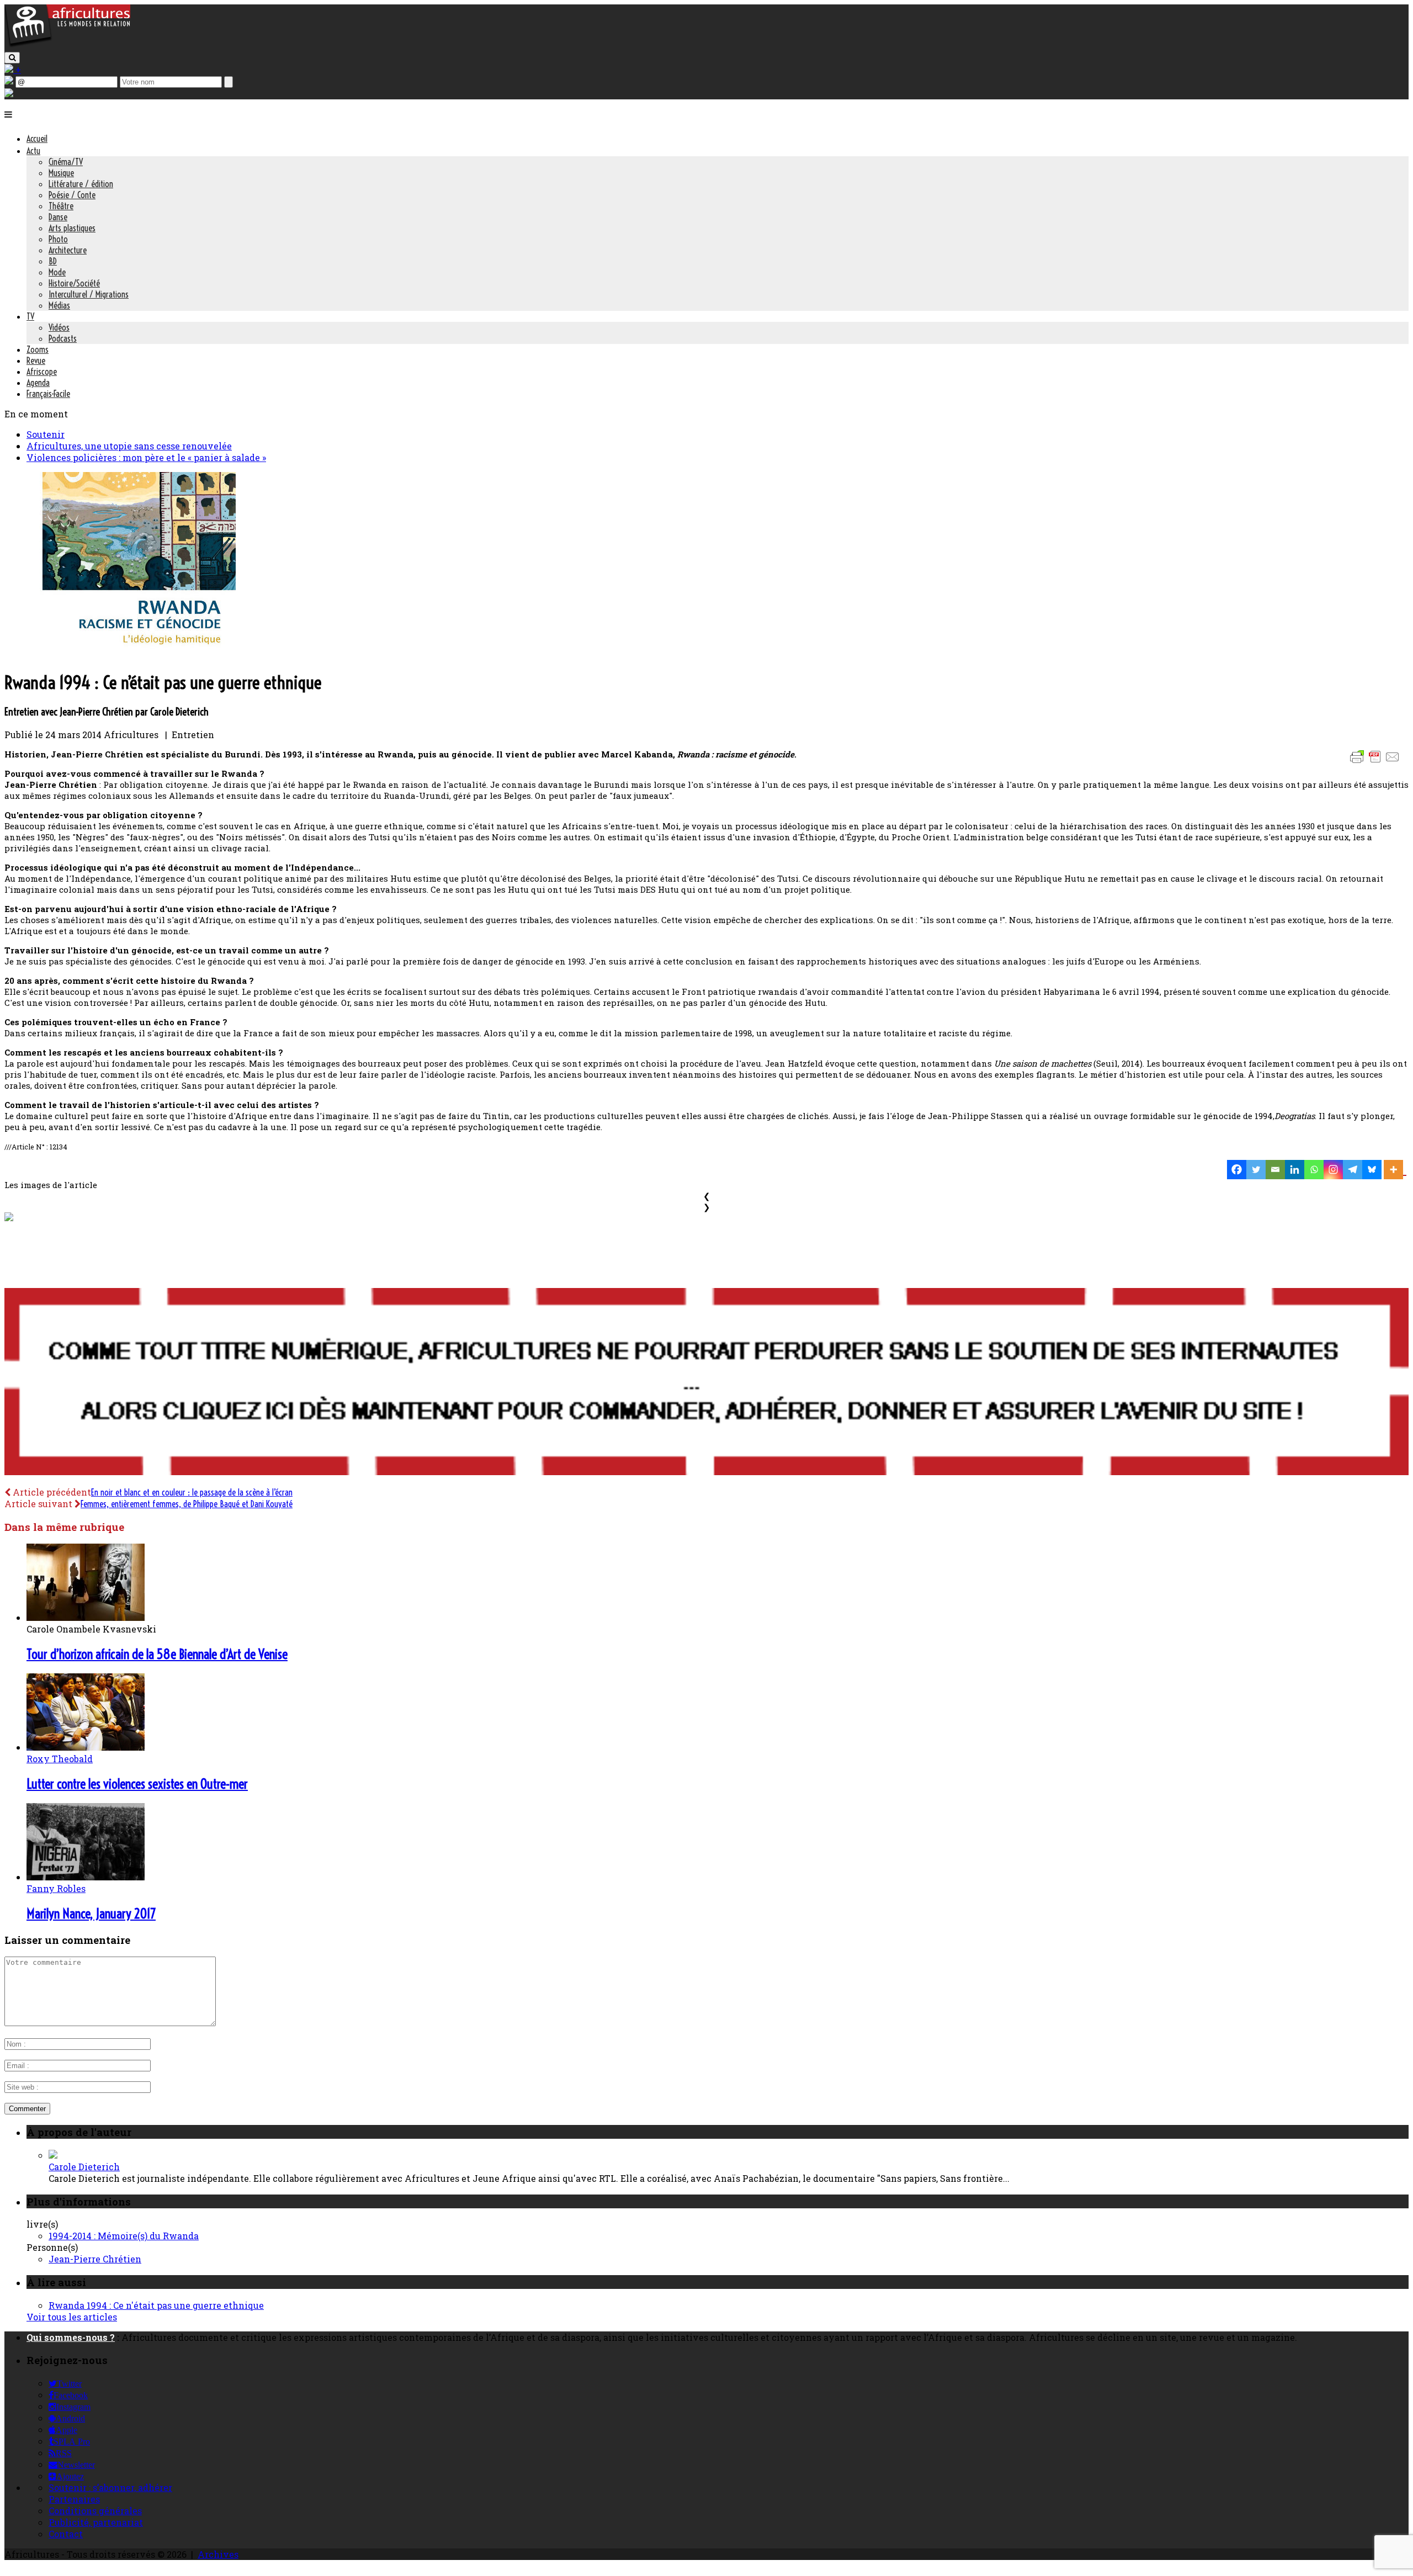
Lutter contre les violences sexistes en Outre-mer (137, 1784)
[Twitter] (1256, 1170)
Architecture (68, 250)
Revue (36, 361)
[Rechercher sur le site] (12, 58)
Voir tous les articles (72, 2317)
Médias (59, 305)
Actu (33, 151)
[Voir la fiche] (53, 2155)
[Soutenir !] (706, 1383)
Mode (57, 272)
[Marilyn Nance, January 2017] (86, 1877)
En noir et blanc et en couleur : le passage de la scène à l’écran (192, 1492)
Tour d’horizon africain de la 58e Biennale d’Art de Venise (157, 1654)
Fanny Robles (56, 1888)
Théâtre (61, 206)
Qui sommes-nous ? (71, 2337)
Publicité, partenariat (96, 2522)
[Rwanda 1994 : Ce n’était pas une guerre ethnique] (120, 654)
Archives (218, 2554)
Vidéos (59, 327)
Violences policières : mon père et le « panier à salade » (146, 457)
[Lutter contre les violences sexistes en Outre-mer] (86, 1747)
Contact (66, 2534)
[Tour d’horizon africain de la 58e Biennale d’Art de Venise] (86, 1617)
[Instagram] (1333, 1170)
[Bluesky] (1372, 1170)
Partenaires (74, 2499)
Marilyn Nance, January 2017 (91, 1914)
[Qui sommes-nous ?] (9, 94)
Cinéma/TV (66, 162)
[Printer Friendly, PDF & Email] (1377, 762)
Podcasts (63, 338)
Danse (58, 217)
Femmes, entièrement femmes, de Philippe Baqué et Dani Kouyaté (187, 1504)
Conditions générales (95, 2511)
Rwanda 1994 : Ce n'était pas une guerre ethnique (156, 2305)
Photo (58, 239)
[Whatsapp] (1314, 1170)
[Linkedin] (1295, 1170)
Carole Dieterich (84, 2167)
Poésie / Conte (72, 195)
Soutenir (46, 434)
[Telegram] (1353, 1170)
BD (53, 261)
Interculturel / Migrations (89, 294)
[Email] (1275, 1170)
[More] (1395, 1170)
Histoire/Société (74, 283)
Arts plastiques (72, 228)
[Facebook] (1237, 1170)
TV (30, 316)
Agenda (38, 383)
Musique (61, 173)
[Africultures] (67, 45)
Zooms (38, 349)
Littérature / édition (81, 184)
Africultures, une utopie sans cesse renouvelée (129, 446)
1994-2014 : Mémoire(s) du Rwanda (124, 2236)
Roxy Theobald (60, 1759)
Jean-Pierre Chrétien (95, 2259)
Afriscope (42, 372)
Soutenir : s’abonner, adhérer (110, 2487)
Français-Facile (48, 394)
